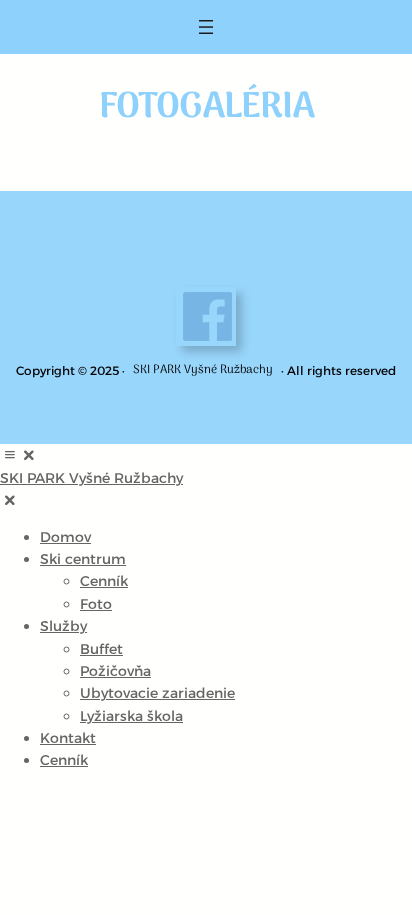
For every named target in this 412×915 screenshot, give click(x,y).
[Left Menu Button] (19, 455)
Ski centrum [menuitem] (83, 559)
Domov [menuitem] (65, 537)
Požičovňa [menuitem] (115, 671)
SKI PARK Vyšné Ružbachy (203, 370)
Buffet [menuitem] (101, 649)
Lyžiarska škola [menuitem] (131, 716)
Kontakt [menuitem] (68, 738)
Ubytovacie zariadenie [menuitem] (157, 693)
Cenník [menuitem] (104, 581)
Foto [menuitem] (96, 604)
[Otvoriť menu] (206, 27)
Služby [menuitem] (63, 626)
